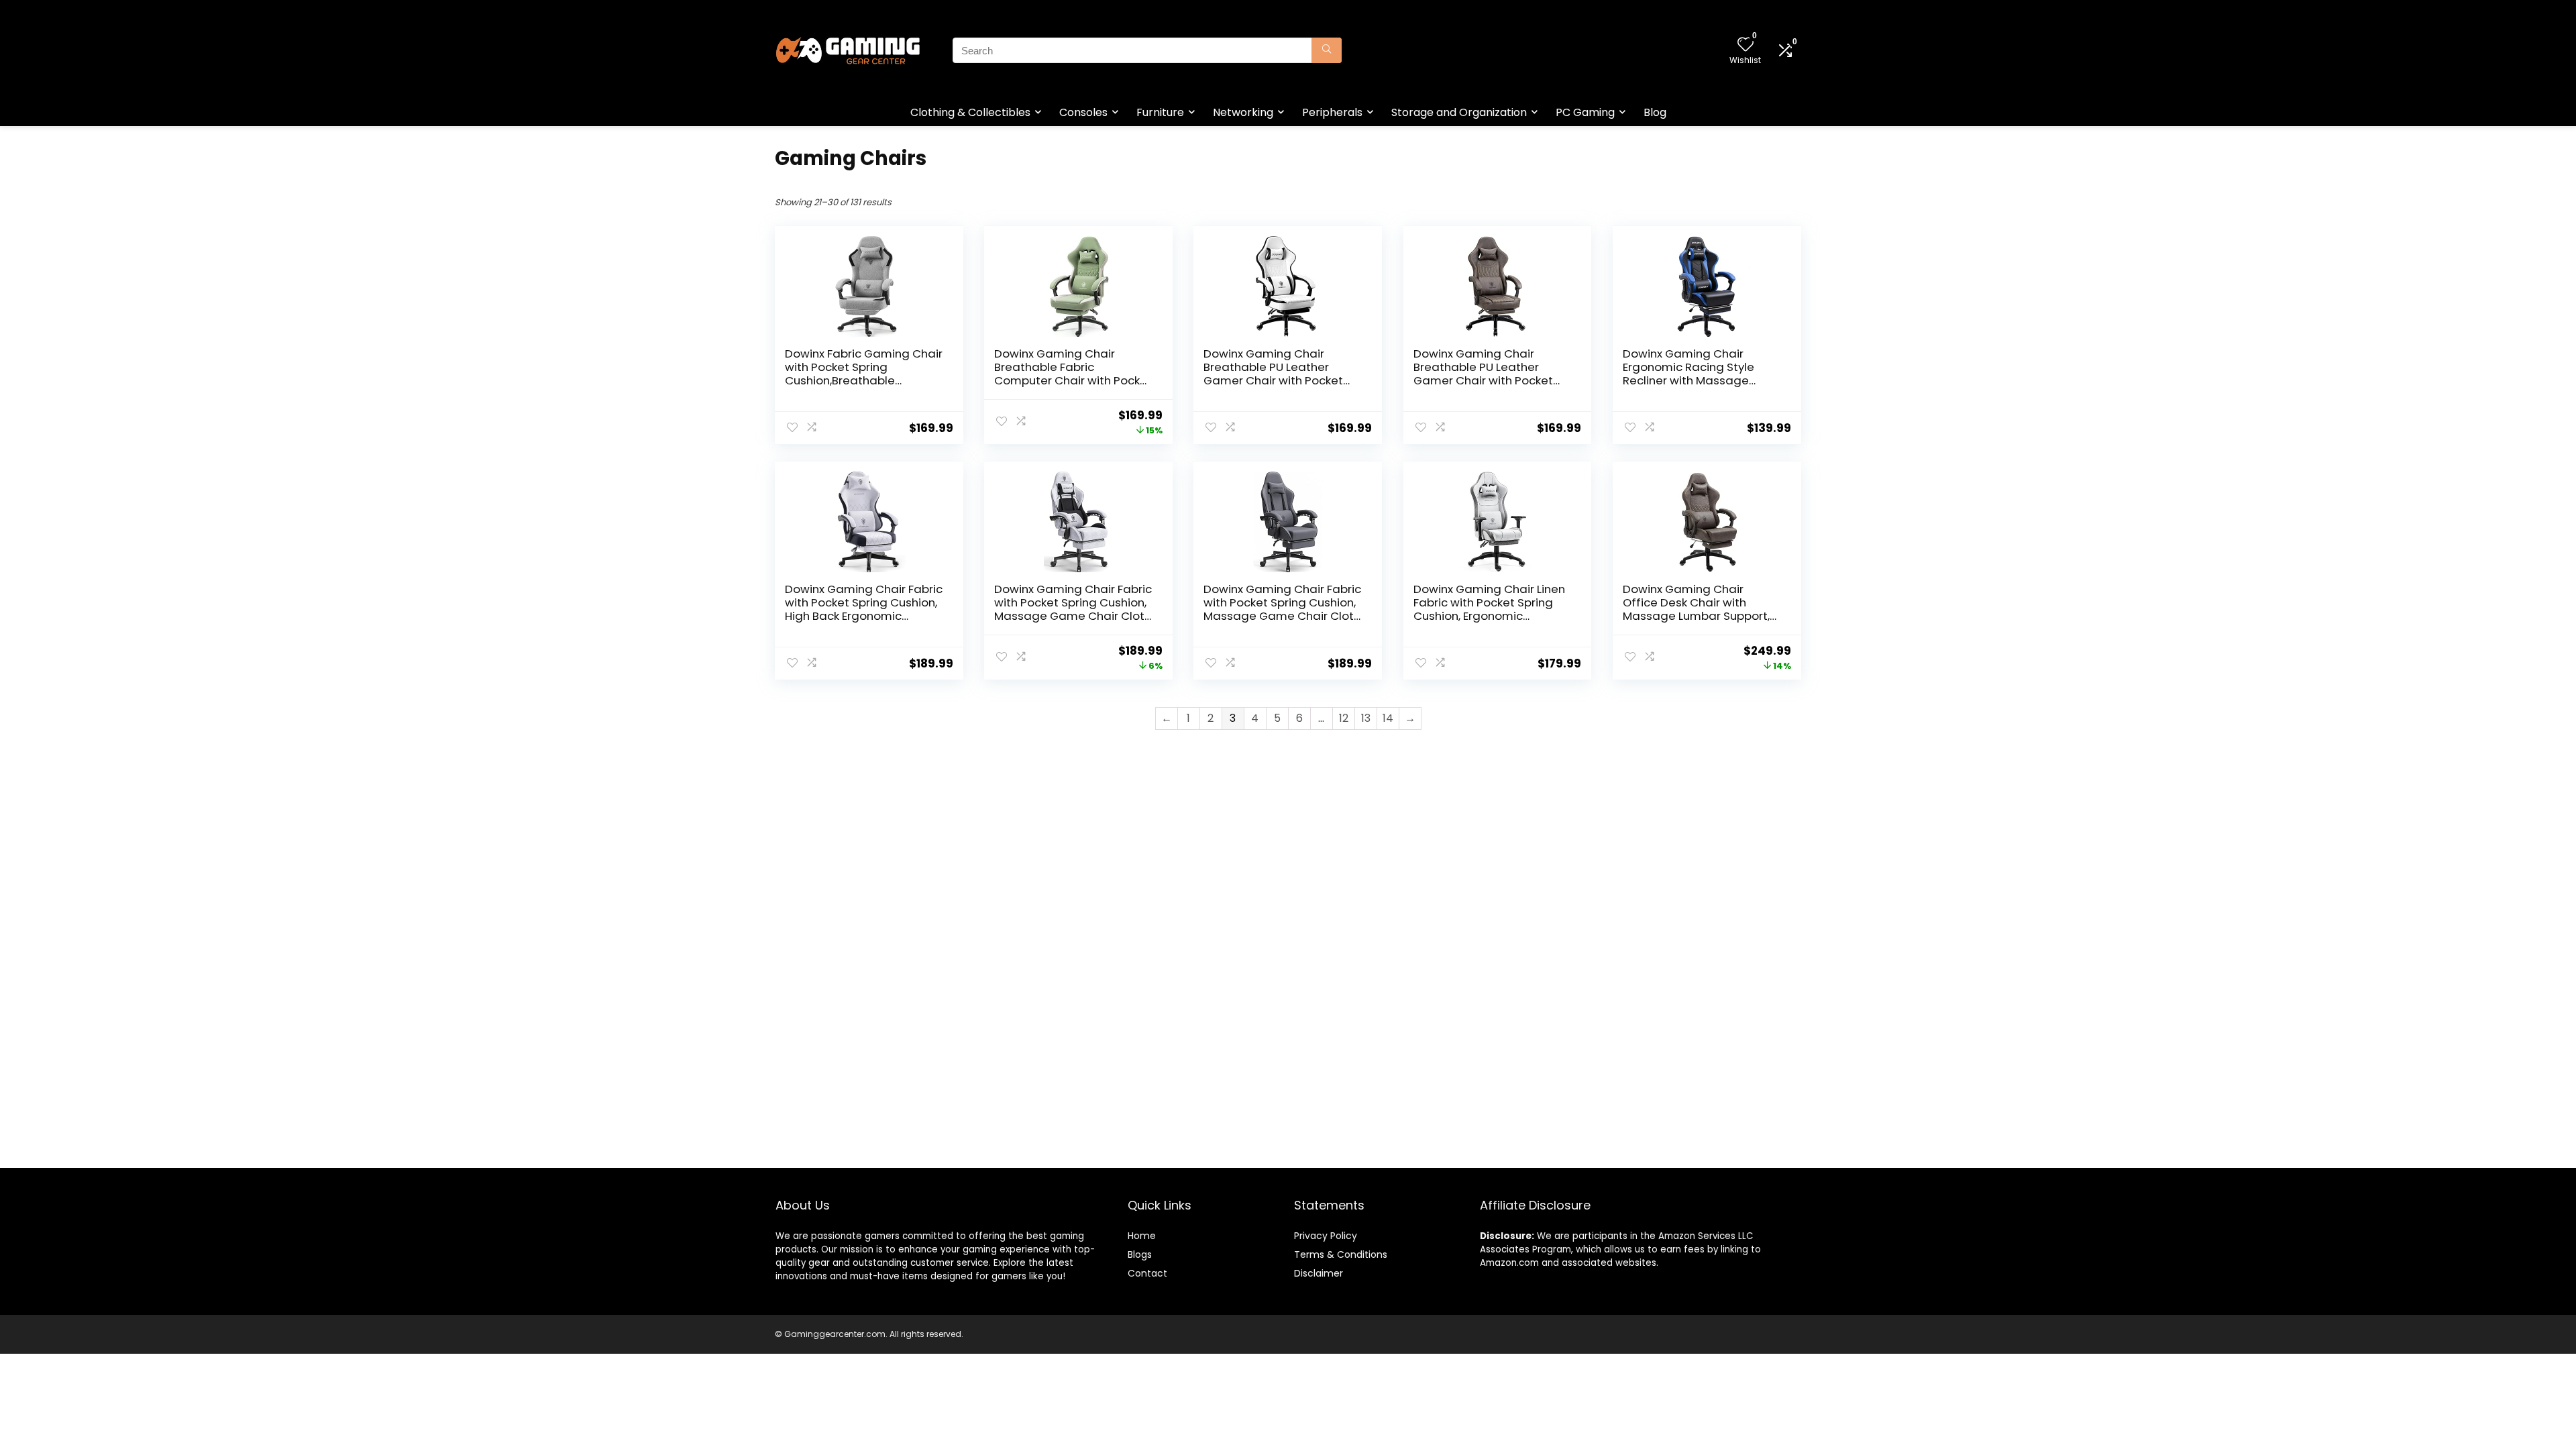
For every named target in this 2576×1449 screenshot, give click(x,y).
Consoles (1083, 112)
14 (1388, 718)
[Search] (1327, 50)
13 (1366, 718)
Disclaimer (1319, 1273)
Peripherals (1332, 112)
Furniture (1160, 112)
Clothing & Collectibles (970, 112)
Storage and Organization (1459, 112)
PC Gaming (1585, 112)
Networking (1243, 112)
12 (1344, 718)
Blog (1655, 112)
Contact (1147, 1273)
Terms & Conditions (1341, 1254)
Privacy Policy (1326, 1236)
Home (1142, 1236)
